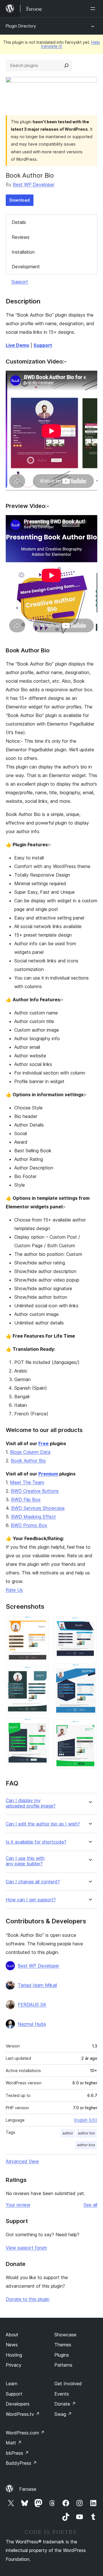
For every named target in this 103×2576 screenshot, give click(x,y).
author (68, 2133)
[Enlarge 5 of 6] (90, 1671)
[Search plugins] (66, 65)
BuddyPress (21, 2463)
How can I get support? (31, 1900)
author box (86, 2145)
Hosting (14, 2355)
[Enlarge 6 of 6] (90, 1727)
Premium (48, 1474)
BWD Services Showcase (38, 1508)
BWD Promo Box (29, 1525)
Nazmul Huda (32, 2024)
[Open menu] (94, 9)
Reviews (21, 237)
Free (43, 1443)
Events (62, 2394)
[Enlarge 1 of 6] (41, 1624)
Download (20, 200)
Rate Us (14, 1590)
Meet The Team (27, 1482)
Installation (23, 252)
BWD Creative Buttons (35, 1491)
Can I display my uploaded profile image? (31, 1803)
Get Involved (68, 2384)
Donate (65, 2404)
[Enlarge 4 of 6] (90, 1624)
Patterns (63, 2365)
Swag (63, 2414)
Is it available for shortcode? (36, 1842)
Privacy (14, 2365)
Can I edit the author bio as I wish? (43, 1824)
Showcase (65, 2335)
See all (90, 2205)
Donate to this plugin (28, 2299)
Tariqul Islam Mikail (37, 1985)
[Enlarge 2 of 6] (41, 1674)
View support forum (26, 2248)
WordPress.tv (23, 2414)
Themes (63, 2345)
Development (26, 267)
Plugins (62, 2355)
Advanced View (22, 2161)
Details (19, 222)
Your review (18, 2205)
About (12, 2335)
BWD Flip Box (26, 1499)
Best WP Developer (34, 184)
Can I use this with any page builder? (25, 1861)
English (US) (86, 2120)
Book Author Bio (28, 1461)
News (12, 2345)
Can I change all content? (33, 1882)
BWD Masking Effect (33, 1517)
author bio (86, 2133)
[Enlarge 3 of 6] (41, 1726)
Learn (12, 2384)
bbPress (17, 2453)
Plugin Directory (21, 26)
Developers (18, 2404)
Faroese (28, 2489)
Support (20, 282)
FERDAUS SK (32, 2005)
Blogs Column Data (30, 1452)
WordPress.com (25, 2433)
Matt (14, 2443)
